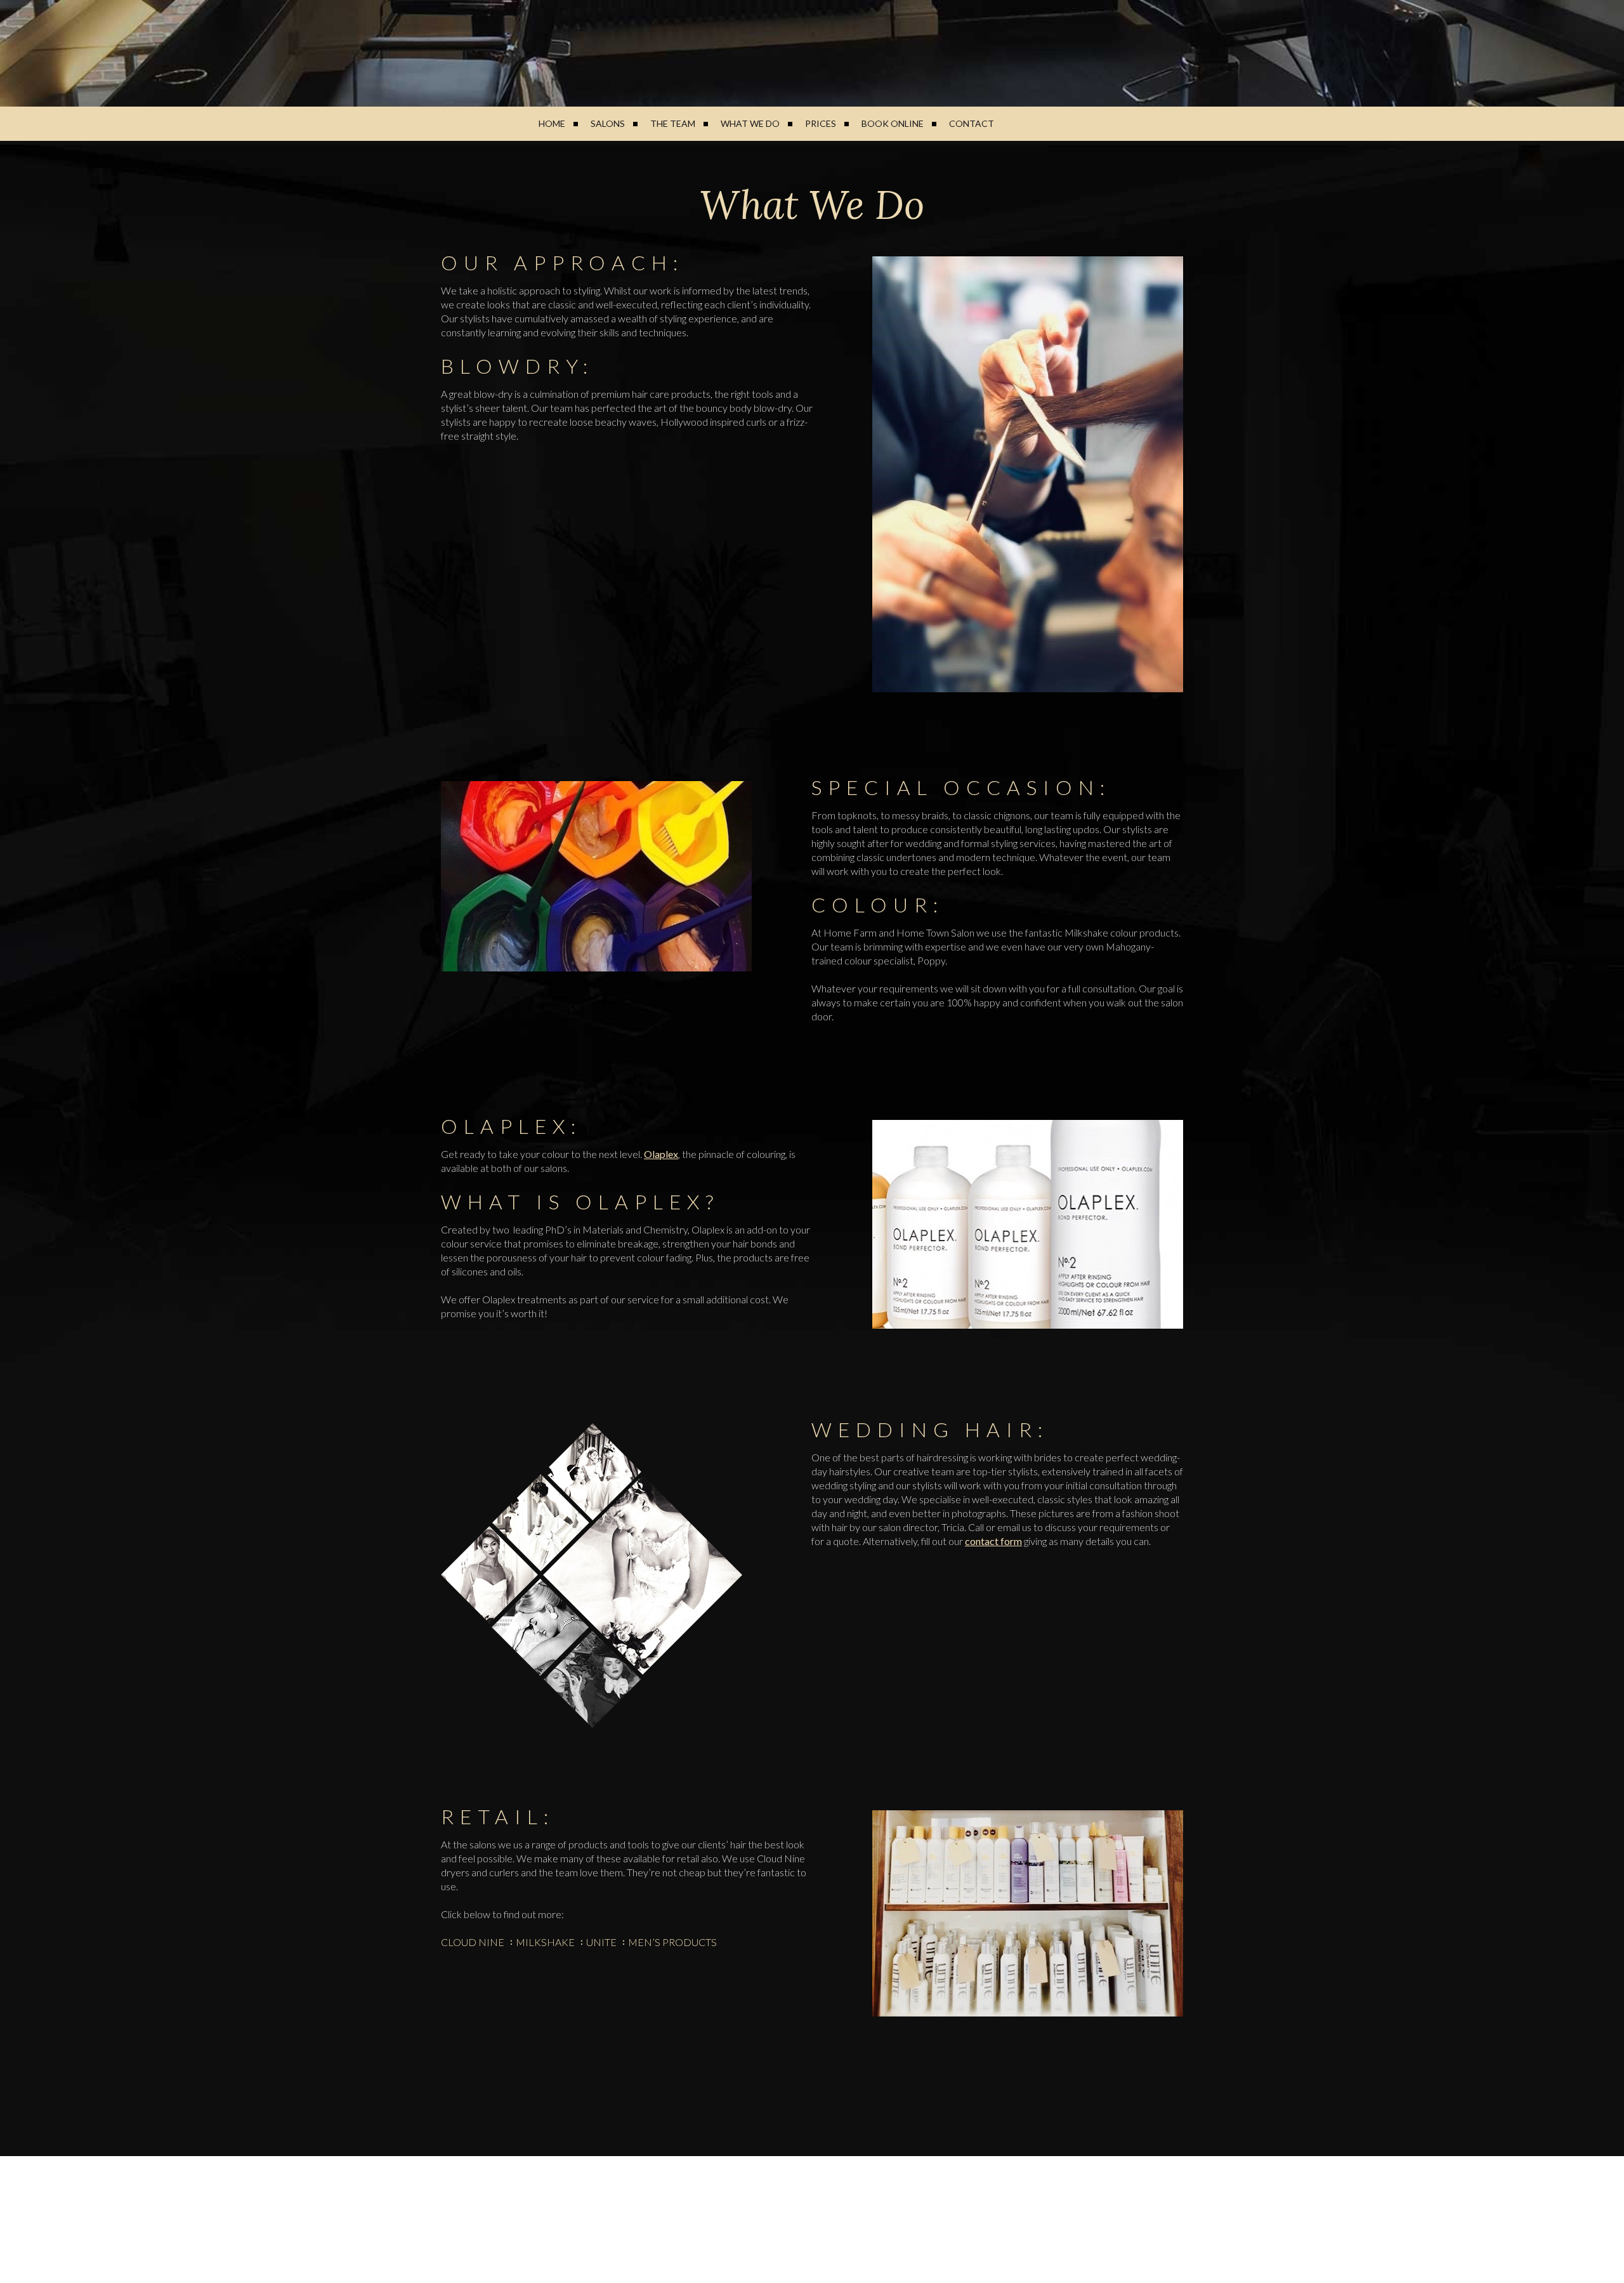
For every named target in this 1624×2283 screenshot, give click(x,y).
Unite (601, 1942)
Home (552, 123)
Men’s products (672, 1942)
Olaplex (661, 1154)
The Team (673, 123)
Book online (893, 123)
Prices (821, 123)
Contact (972, 123)
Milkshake (545, 1942)
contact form (993, 1541)
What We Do (750, 123)
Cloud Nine (473, 1942)
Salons (608, 123)
